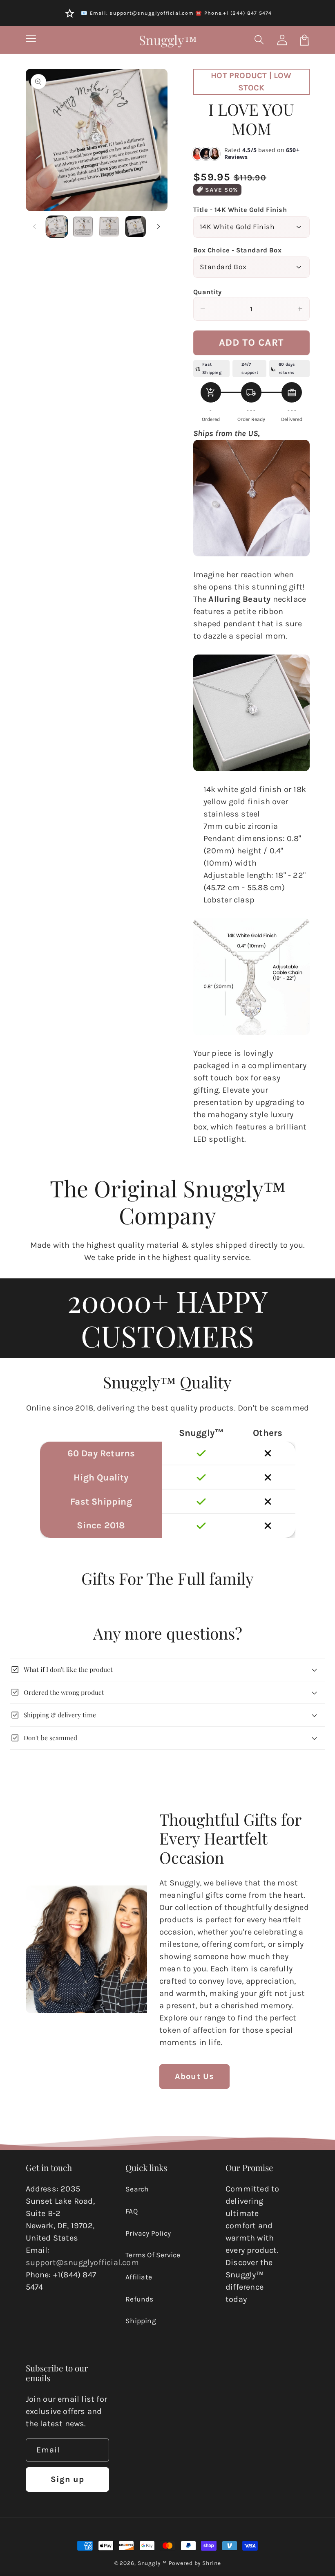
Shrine (211, 2563)
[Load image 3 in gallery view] (109, 227)
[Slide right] (159, 227)
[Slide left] (35, 227)
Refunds (139, 2299)
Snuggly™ (152, 2563)
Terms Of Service (153, 2255)
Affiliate (139, 2277)
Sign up (68, 2479)
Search (137, 2189)
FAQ (132, 2211)
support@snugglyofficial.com (82, 2262)
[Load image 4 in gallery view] (136, 227)
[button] (260, 40)
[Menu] (31, 40)
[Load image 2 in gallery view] (83, 227)
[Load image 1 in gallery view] (57, 227)
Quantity (208, 292)
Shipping (141, 2321)
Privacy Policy (148, 2233)
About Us (195, 2076)
